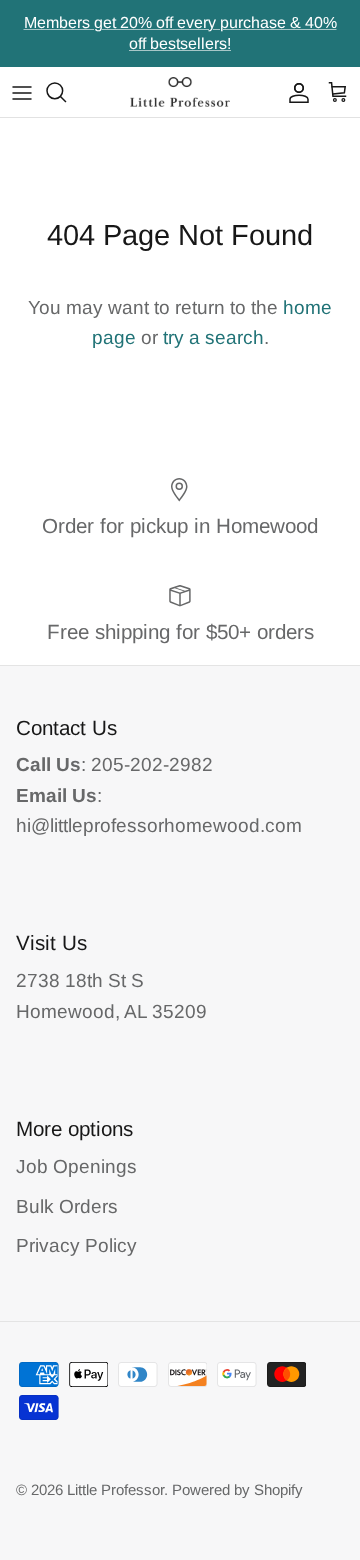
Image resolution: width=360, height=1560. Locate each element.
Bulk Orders (67, 1206)
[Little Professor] (180, 92)
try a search (213, 337)
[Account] (294, 92)
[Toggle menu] (22, 92)
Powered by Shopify (237, 1489)
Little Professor (115, 1489)
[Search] (66, 92)
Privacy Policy (76, 1245)
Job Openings (76, 1166)
